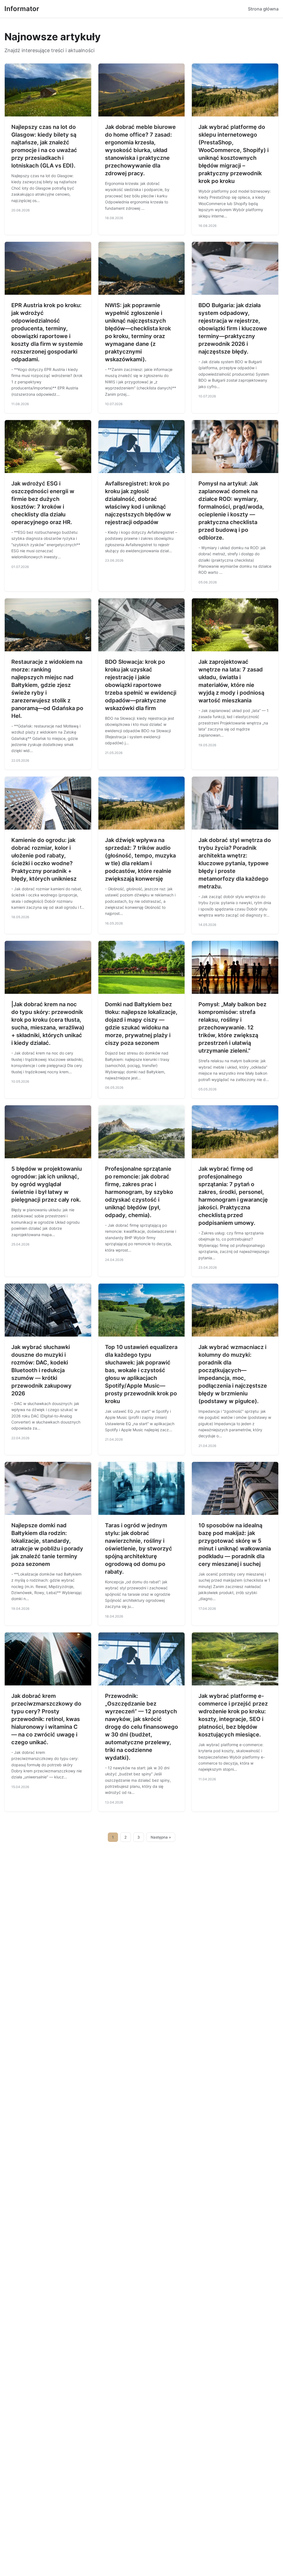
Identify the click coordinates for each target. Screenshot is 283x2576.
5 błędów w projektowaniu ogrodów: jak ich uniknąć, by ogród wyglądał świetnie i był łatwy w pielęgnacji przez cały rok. (47, 1184)
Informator (22, 9)
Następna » (161, 1837)
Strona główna (263, 9)
